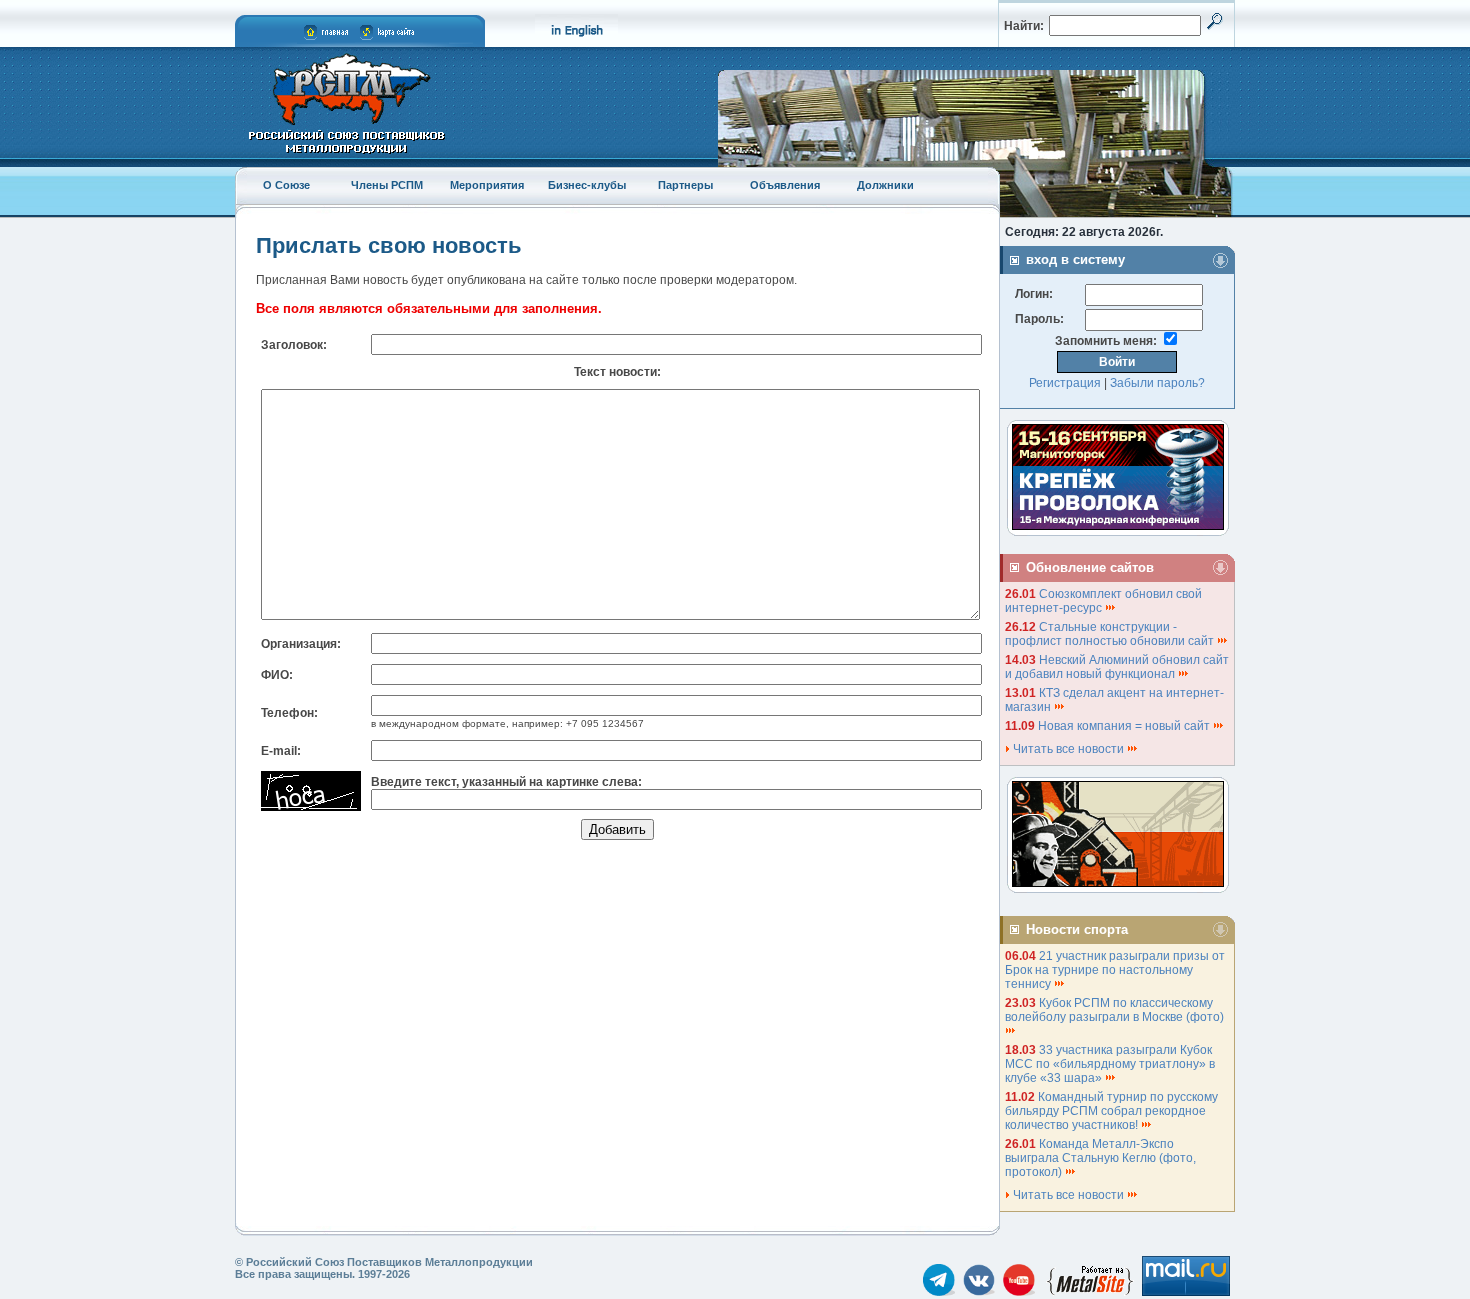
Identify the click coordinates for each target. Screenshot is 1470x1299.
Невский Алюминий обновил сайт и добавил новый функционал (1117, 667)
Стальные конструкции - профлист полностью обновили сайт (1111, 634)
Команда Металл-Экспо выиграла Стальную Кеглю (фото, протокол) (1100, 1158)
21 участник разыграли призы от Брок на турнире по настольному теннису (1115, 970)
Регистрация (1065, 383)
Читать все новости (1068, 749)
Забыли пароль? (1157, 383)
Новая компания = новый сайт (1125, 726)
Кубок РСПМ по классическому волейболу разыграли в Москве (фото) (1116, 1010)
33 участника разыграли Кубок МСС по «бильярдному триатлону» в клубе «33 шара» (1110, 1064)
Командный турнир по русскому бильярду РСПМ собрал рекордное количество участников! (1111, 1111)
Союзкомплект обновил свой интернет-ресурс (1103, 601)
